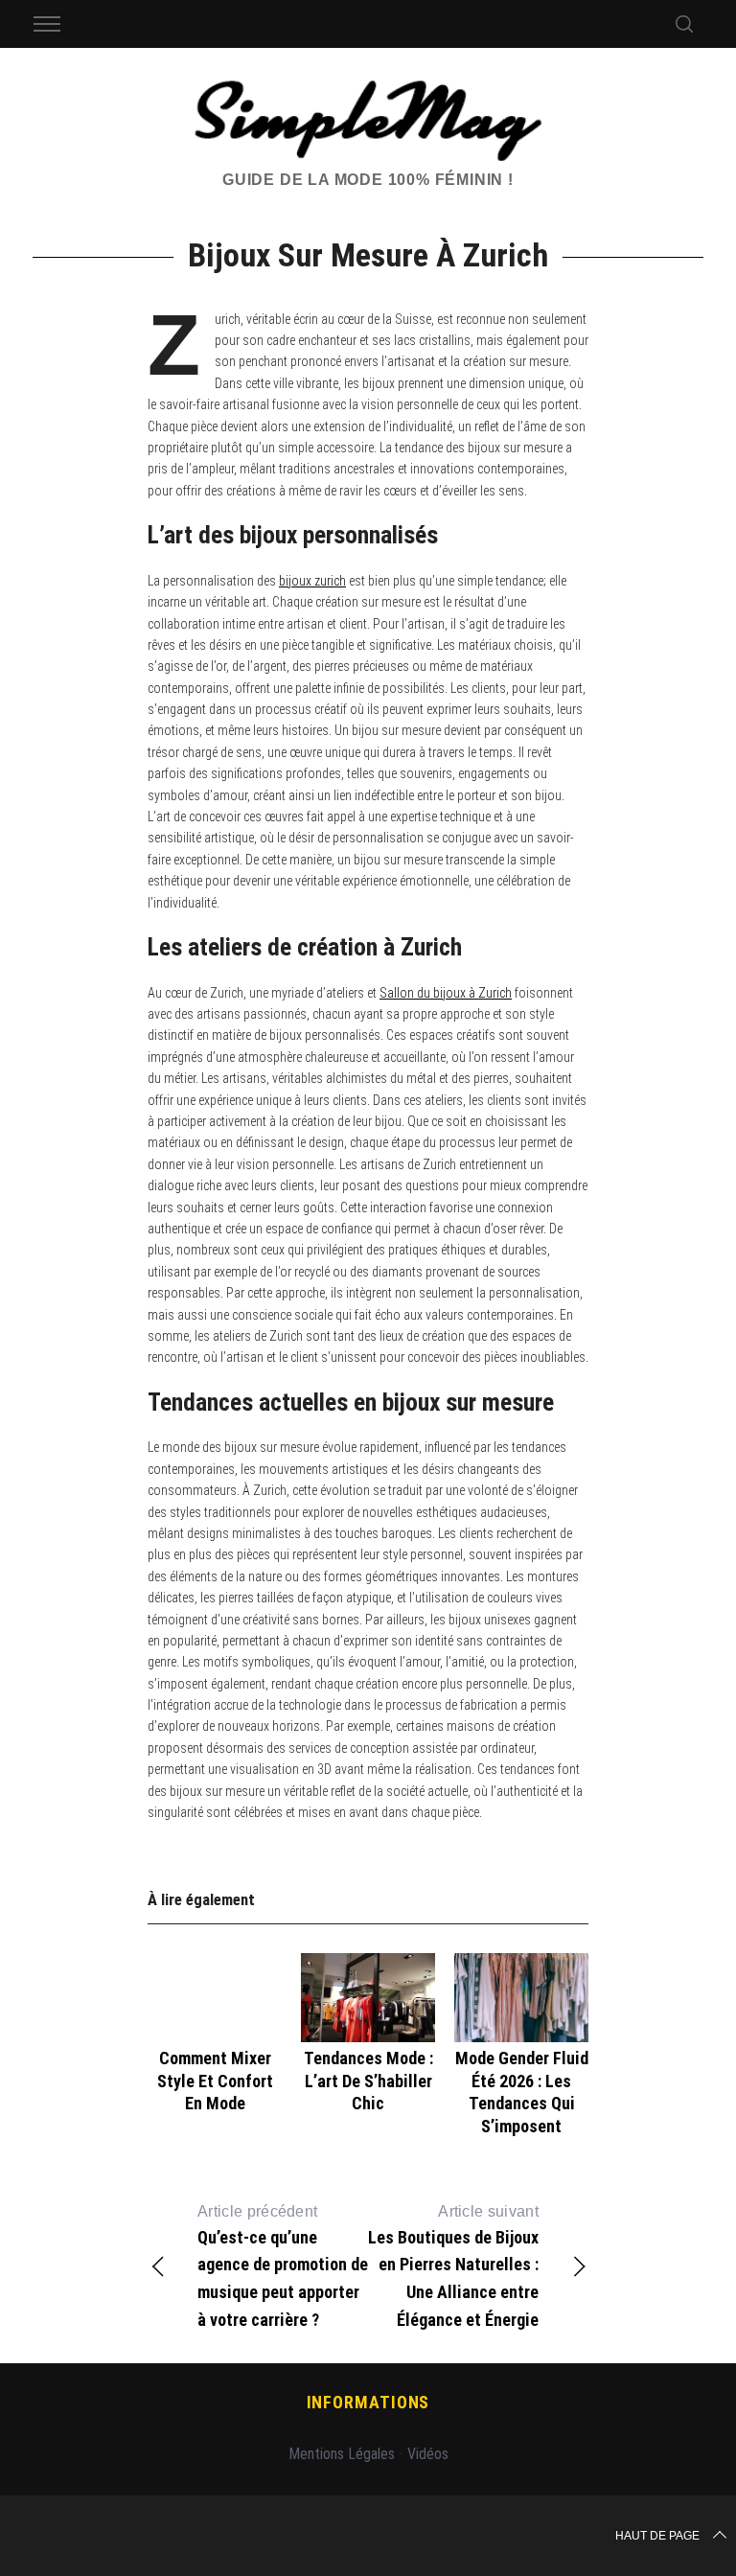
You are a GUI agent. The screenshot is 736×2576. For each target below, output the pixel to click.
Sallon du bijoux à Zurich (446, 993)
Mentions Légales (342, 2454)
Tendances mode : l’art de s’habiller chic (368, 2081)
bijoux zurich (312, 581)
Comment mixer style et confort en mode (215, 2081)
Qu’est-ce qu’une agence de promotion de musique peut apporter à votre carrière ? (283, 2266)
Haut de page (657, 2536)
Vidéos (428, 2454)
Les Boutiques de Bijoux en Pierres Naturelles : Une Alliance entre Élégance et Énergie (453, 2266)
